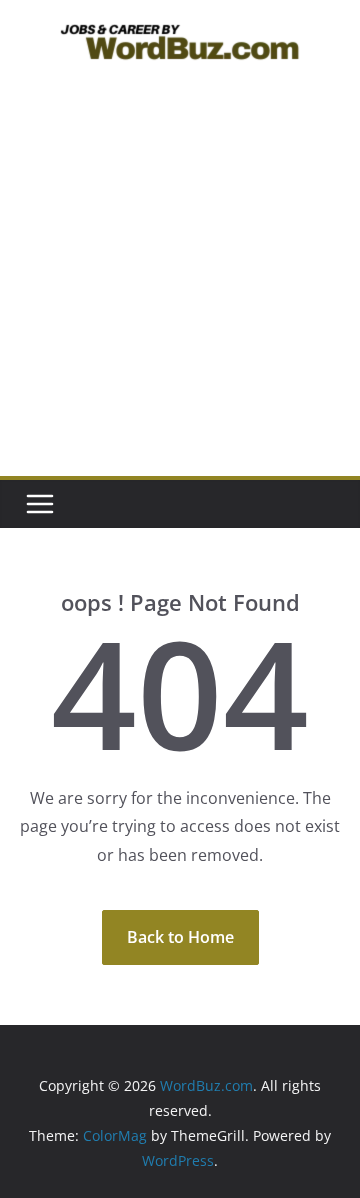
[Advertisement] (180, 286)
